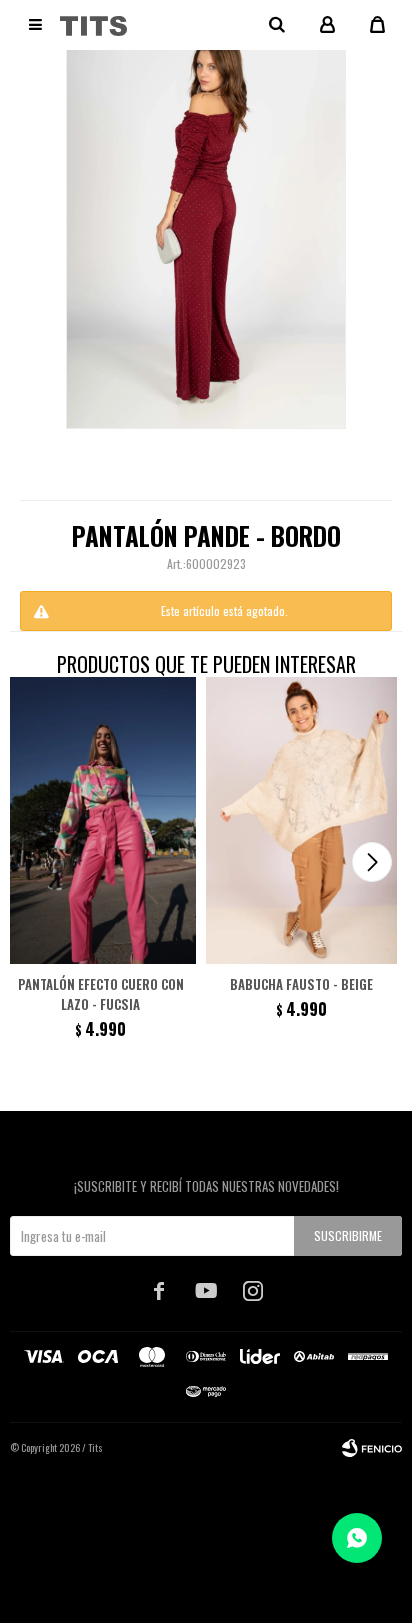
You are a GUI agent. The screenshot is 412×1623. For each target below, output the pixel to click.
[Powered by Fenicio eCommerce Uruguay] (372, 1448)
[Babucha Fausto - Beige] (301, 820)
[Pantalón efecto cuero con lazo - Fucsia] (100, 820)
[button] (372, 862)
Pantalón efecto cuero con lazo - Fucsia (101, 994)
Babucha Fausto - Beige (301, 984)
